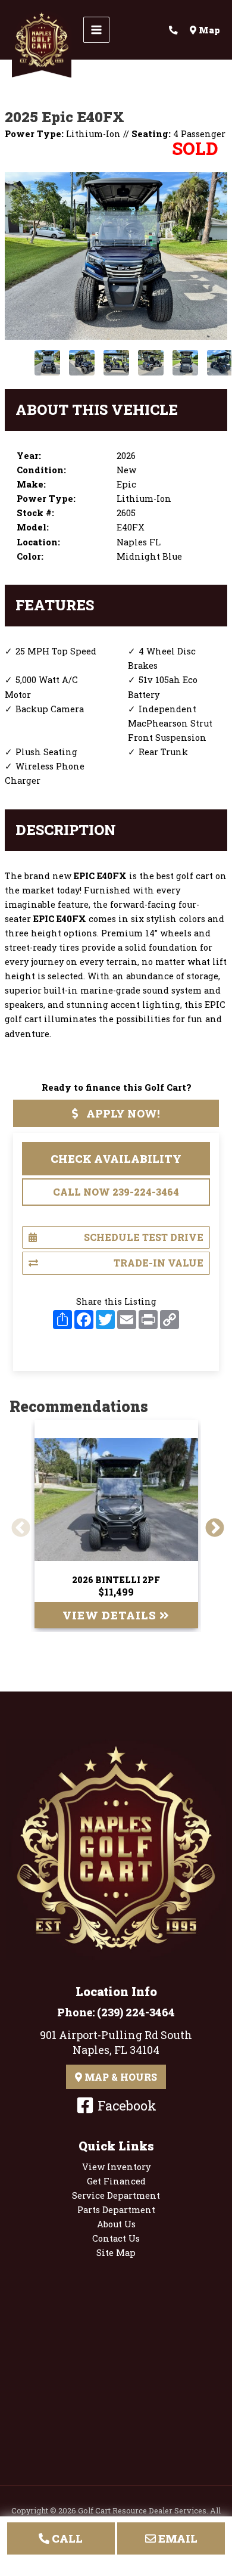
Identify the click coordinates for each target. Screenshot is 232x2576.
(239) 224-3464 (136, 2012)
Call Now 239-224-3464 (116, 1192)
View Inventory (116, 2167)
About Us (116, 2224)
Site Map (116, 2253)
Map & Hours (120, 2077)
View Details (111, 1615)
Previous (16, 1524)
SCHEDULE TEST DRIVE (144, 1237)
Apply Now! (122, 1113)
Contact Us (116, 2238)
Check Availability (116, 1159)
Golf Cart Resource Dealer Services (142, 2510)
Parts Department (116, 2210)
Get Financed (116, 2181)
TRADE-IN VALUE (159, 1263)
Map (208, 30)
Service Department (116, 2195)
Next (210, 1524)
